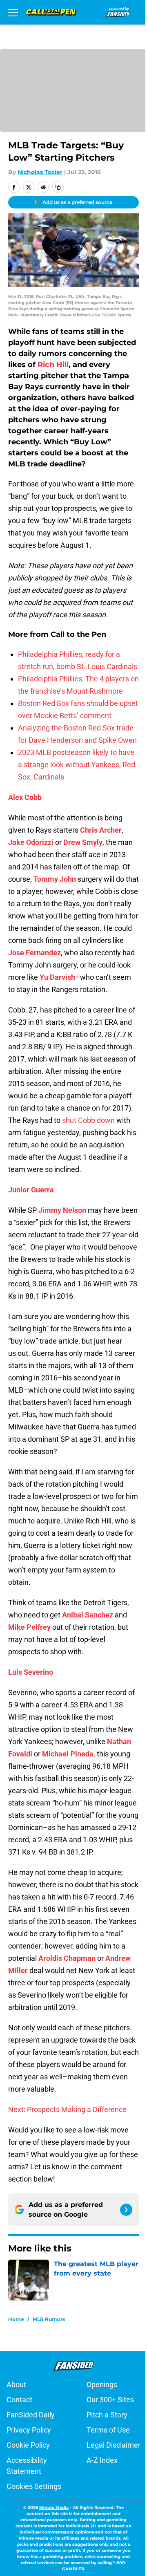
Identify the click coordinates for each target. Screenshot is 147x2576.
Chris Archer (101, 830)
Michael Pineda (68, 1754)
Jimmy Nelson (62, 1210)
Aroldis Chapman (67, 1958)
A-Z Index (102, 2460)
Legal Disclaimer (114, 2445)
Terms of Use (108, 2430)
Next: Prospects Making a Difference (67, 2109)
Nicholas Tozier (40, 172)
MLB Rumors (49, 2319)
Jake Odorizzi (31, 842)
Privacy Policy (29, 2430)
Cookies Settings (34, 2486)
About (16, 2384)
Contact (19, 2400)
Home (16, 2319)
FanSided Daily (31, 2415)
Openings (102, 2384)
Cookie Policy (28, 2445)
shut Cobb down (88, 1120)
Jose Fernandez (35, 953)
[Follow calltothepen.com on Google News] (126, 2210)
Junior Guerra (31, 1190)
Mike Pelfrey (29, 1627)
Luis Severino (31, 1672)
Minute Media (54, 2508)
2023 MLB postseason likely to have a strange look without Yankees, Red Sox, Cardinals (77, 765)
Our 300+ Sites (110, 2400)
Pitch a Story (107, 2415)
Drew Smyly (83, 842)
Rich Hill (53, 365)
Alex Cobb (25, 797)
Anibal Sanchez (88, 1615)
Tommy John (55, 879)
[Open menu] (13, 12)
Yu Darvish (57, 977)
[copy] (58, 187)
